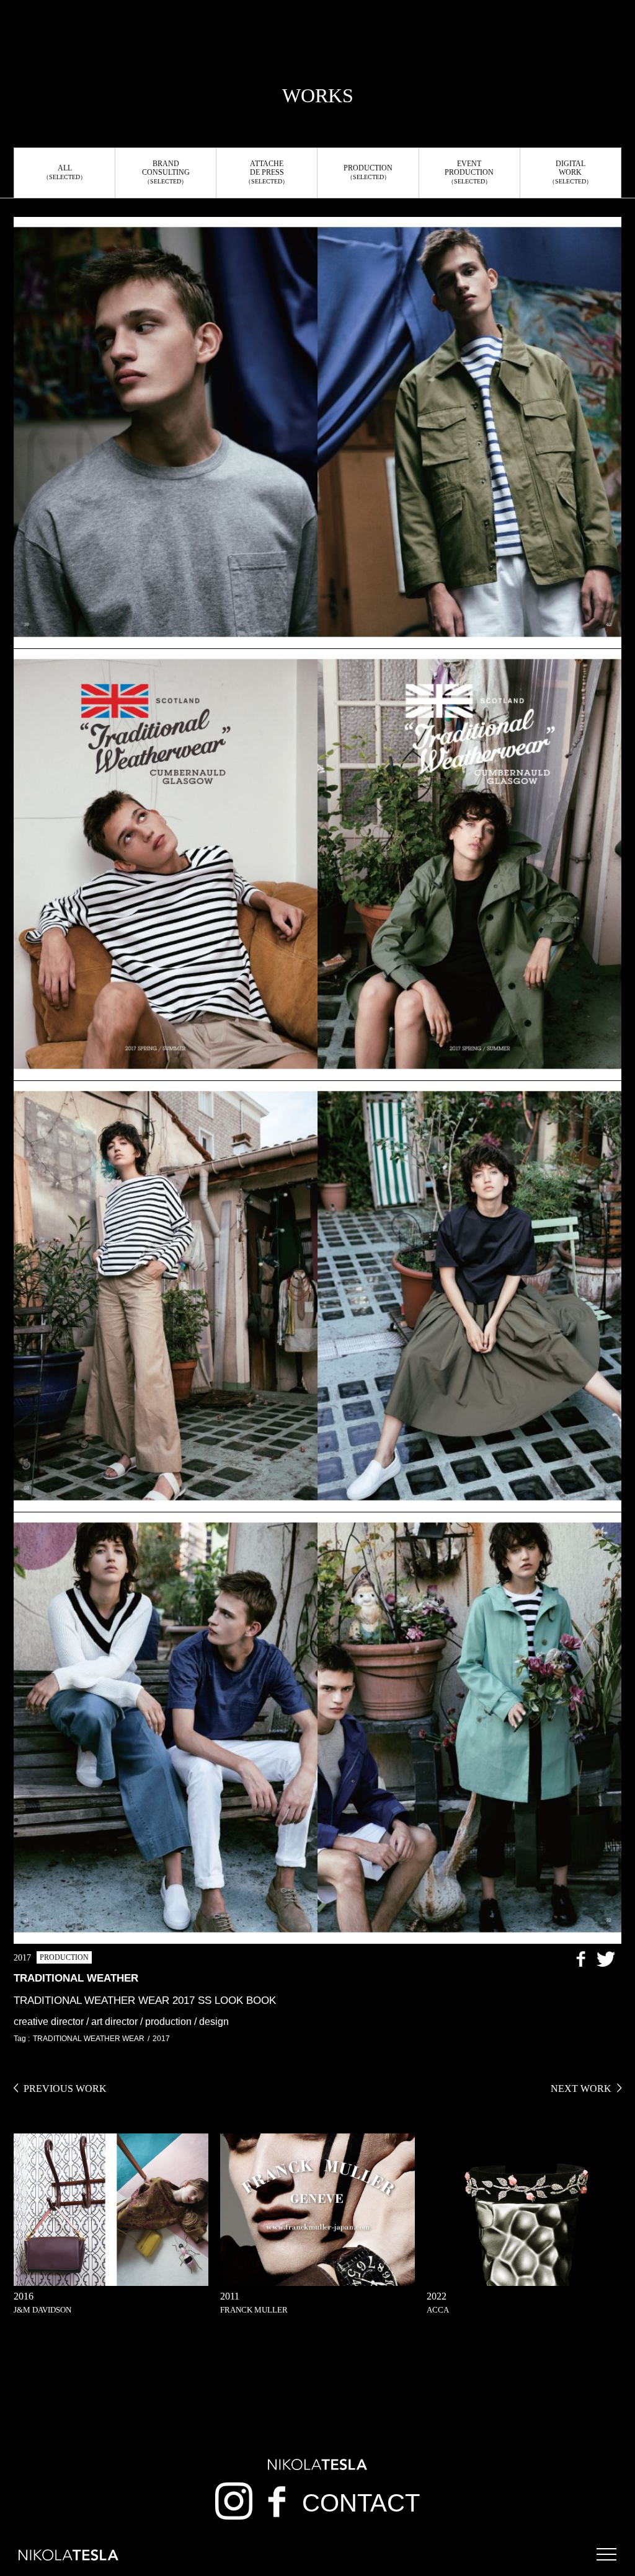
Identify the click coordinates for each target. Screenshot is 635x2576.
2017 (161, 2039)
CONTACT (361, 2503)
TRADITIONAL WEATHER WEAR (89, 2039)
